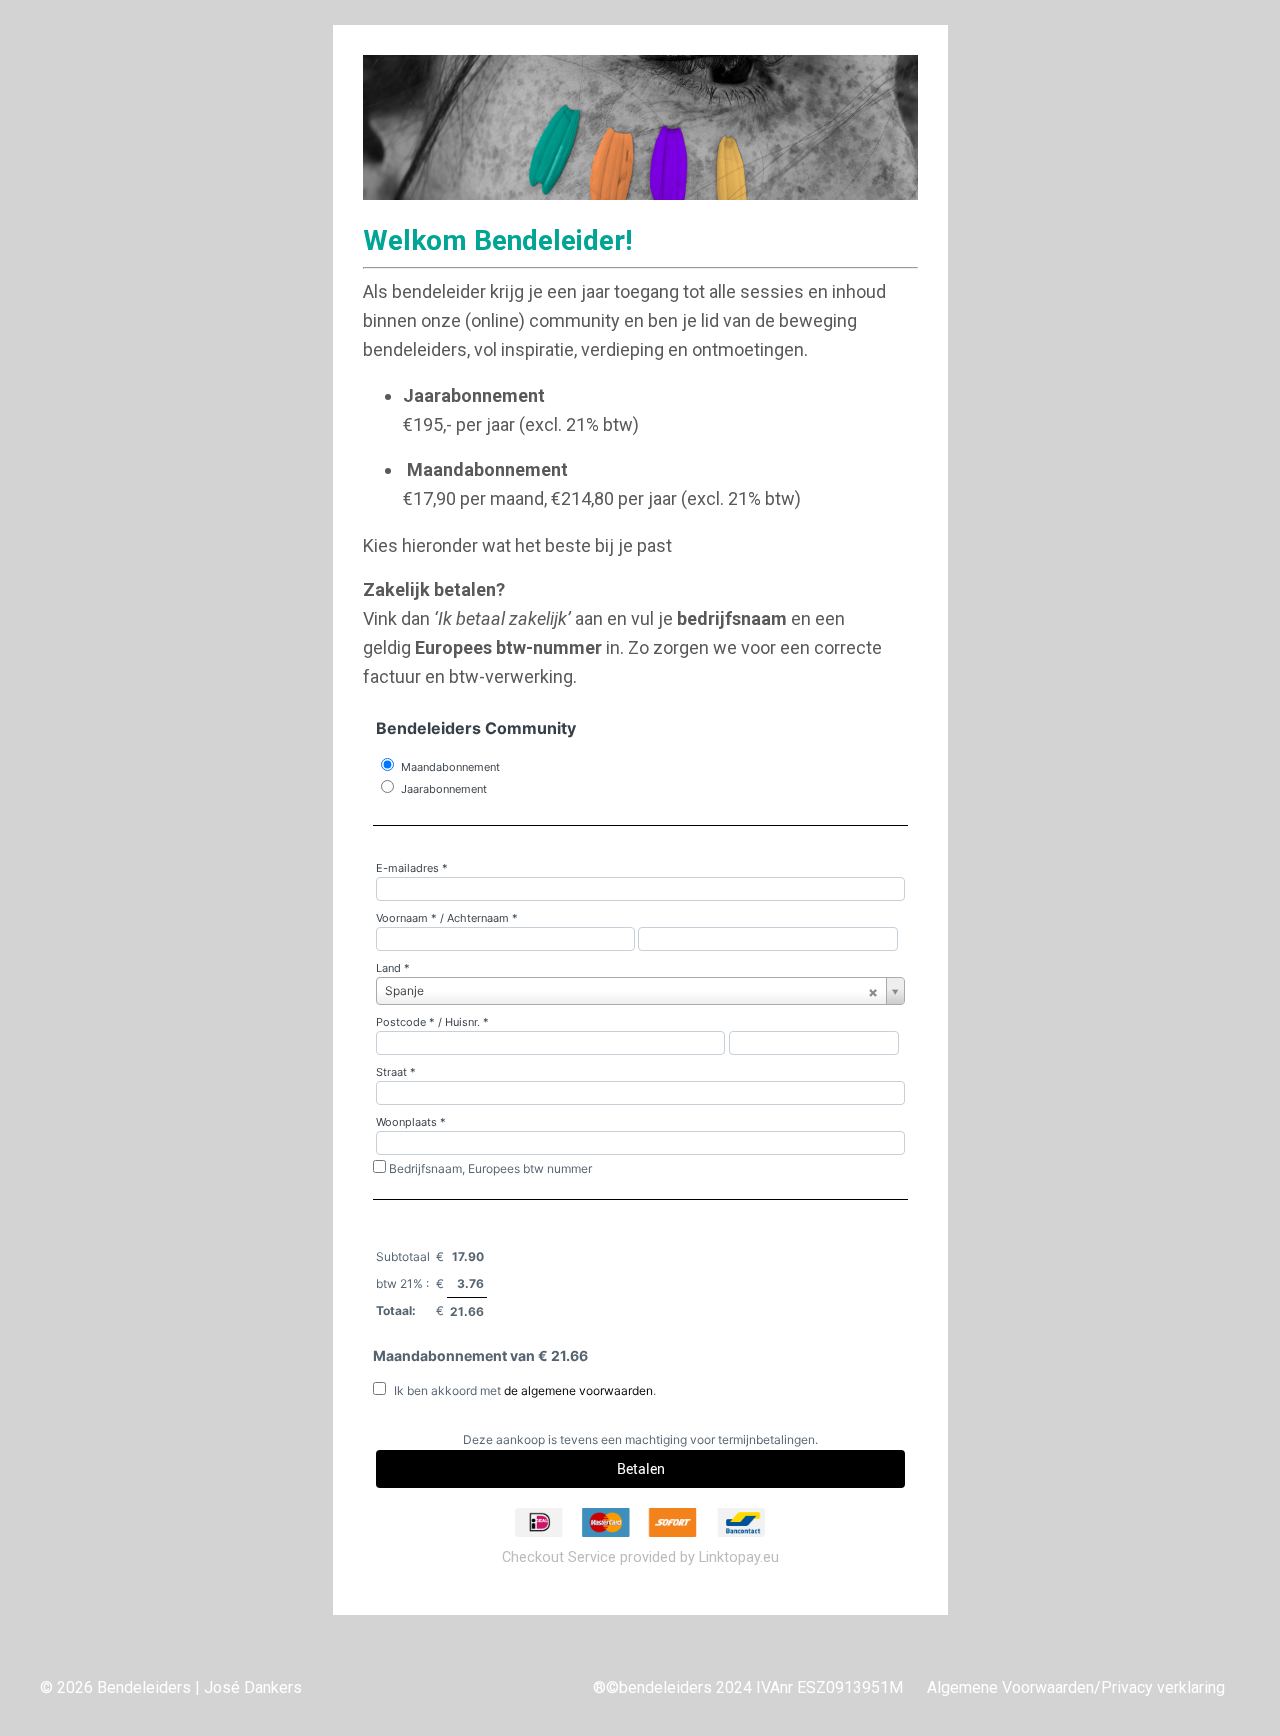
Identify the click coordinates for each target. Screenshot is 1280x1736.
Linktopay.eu (739, 1557)
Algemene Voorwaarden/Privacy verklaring (1076, 1687)
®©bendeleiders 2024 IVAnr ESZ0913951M (748, 1687)
